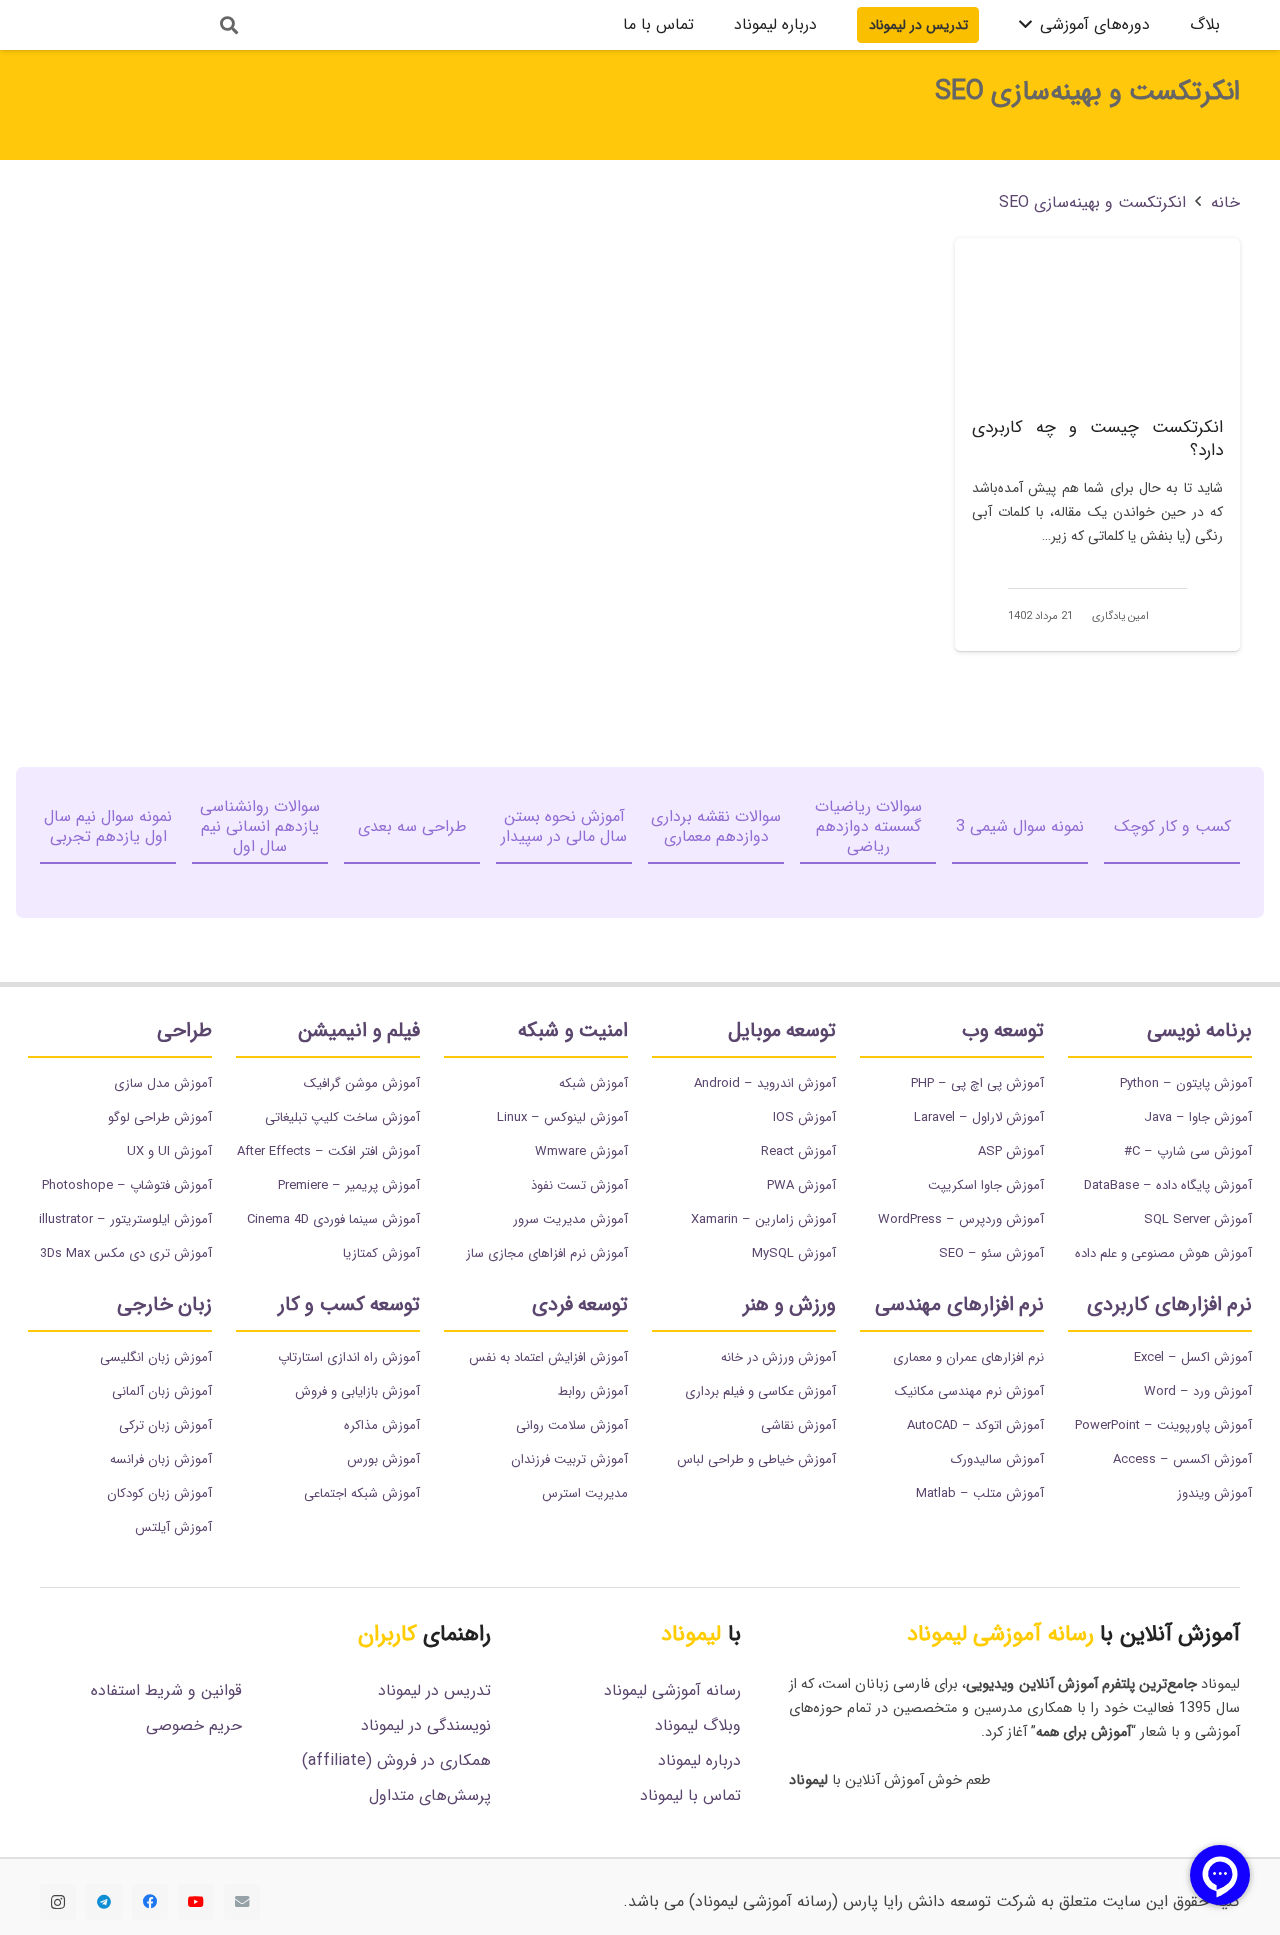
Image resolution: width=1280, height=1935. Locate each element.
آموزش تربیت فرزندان (569, 1459)
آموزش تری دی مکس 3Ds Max (126, 1253)
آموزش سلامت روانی (572, 1425)
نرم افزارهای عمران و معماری (968, 1357)
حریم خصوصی (194, 1725)
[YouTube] (196, 1902)
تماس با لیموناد (690, 1795)
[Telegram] (104, 1902)
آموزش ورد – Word (1198, 1391)
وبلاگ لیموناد (698, 1725)
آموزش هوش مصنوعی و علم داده (1163, 1253)
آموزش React (798, 1151)
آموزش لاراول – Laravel (979, 1117)
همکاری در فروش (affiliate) (396, 1760)
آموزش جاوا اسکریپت (986, 1185)
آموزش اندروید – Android (765, 1083)
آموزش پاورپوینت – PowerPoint (1163, 1425)
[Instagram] (58, 1902)
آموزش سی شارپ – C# (1188, 1151)
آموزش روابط (593, 1391)
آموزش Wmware (581, 1151)
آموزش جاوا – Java (1198, 1117)
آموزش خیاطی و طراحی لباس (756, 1459)
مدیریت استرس (585, 1493)
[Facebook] (150, 1902)
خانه (1225, 202)
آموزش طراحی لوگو (160, 1117)
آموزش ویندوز (1214, 1493)
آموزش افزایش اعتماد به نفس (548, 1357)
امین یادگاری (1120, 616)
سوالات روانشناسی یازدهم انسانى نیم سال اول (260, 826)
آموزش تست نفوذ (579, 1185)
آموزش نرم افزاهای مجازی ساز (547, 1253)
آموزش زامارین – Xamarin (763, 1219)
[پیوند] (113, 25)
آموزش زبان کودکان (159, 1493)
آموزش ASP (1011, 1151)
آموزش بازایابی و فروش (357, 1391)
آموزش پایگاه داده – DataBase (1168, 1185)
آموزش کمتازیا (381, 1253)
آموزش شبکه (593, 1083)
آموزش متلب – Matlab (980, 1493)
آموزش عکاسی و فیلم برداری (760, 1391)
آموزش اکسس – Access (1182, 1459)
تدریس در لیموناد (434, 1690)
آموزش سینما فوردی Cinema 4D (333, 1219)
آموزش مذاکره (382, 1425)
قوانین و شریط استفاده (166, 1690)
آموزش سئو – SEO (991, 1253)
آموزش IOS (804, 1117)
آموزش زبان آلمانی (162, 1391)
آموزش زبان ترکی (165, 1425)
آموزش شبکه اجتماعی (362, 1493)
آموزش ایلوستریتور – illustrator (125, 1219)
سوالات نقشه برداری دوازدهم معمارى (716, 826)
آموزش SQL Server (1198, 1219)
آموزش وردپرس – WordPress (961, 1219)
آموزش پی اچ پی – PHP (977, 1083)
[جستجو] (229, 25)
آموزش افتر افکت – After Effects (328, 1151)
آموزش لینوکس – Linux (562, 1117)
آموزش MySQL (794, 1253)
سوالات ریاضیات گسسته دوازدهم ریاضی (868, 826)
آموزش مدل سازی (163, 1083)
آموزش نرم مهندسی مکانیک (969, 1391)
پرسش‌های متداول (430, 1795)
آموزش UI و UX (169, 1151)
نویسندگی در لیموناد (426, 1725)
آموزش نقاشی (798, 1425)
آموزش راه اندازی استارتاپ (349, 1357)
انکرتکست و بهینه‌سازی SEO (1092, 202)
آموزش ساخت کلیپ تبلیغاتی (342, 1117)
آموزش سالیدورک (997, 1459)
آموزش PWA (801, 1185)
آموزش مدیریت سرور (570, 1219)
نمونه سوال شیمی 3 (1020, 826)
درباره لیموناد (699, 1760)
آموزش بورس (383, 1459)
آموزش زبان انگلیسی (156, 1357)
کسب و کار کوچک (1172, 826)
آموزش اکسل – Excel (1193, 1357)
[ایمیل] (242, 1902)
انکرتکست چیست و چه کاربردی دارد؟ (1097, 439)
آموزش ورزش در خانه (778, 1357)
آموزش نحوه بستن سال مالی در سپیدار (564, 826)
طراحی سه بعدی (412, 826)
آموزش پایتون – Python (1186, 1083)
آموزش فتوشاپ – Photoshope (127, 1185)
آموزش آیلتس (173, 1527)
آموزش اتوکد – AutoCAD (975, 1425)
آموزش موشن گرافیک (362, 1083)
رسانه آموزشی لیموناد (672, 1690)
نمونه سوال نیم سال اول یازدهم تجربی (108, 826)
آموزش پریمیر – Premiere (349, 1185)
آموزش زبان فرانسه (161, 1459)
